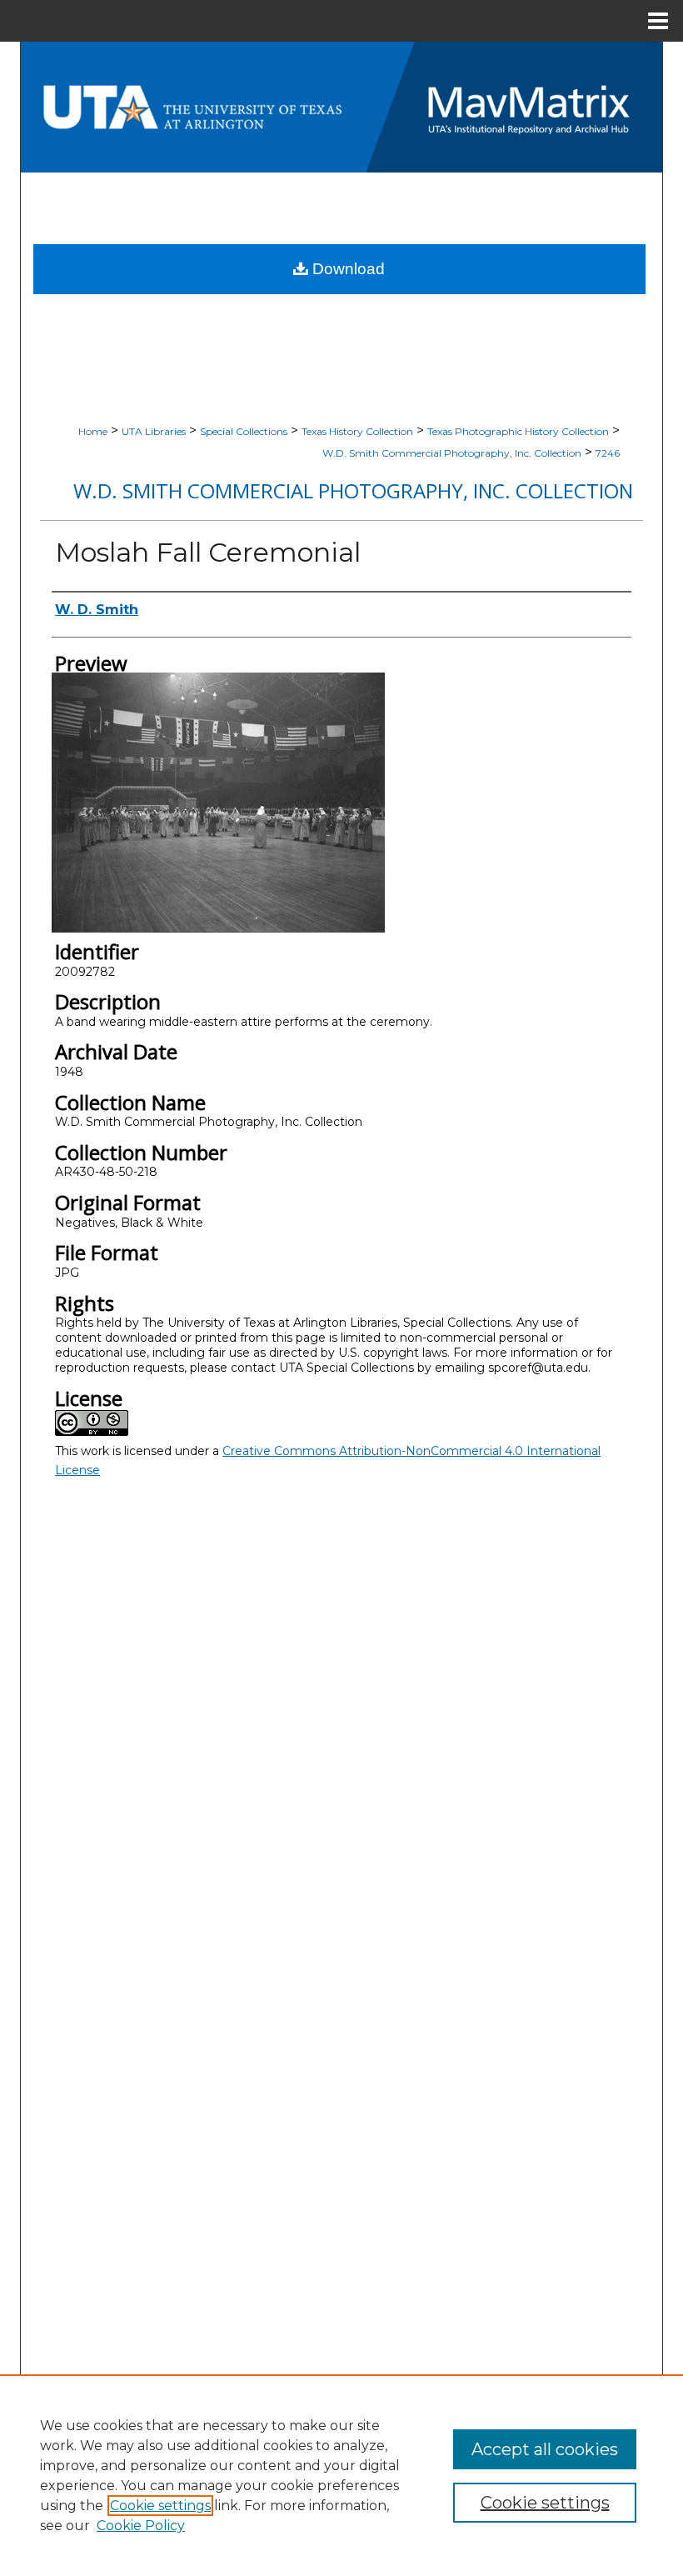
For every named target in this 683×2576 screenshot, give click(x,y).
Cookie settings (160, 2506)
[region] (341, 2475)
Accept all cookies (545, 2449)
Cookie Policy (141, 2526)
